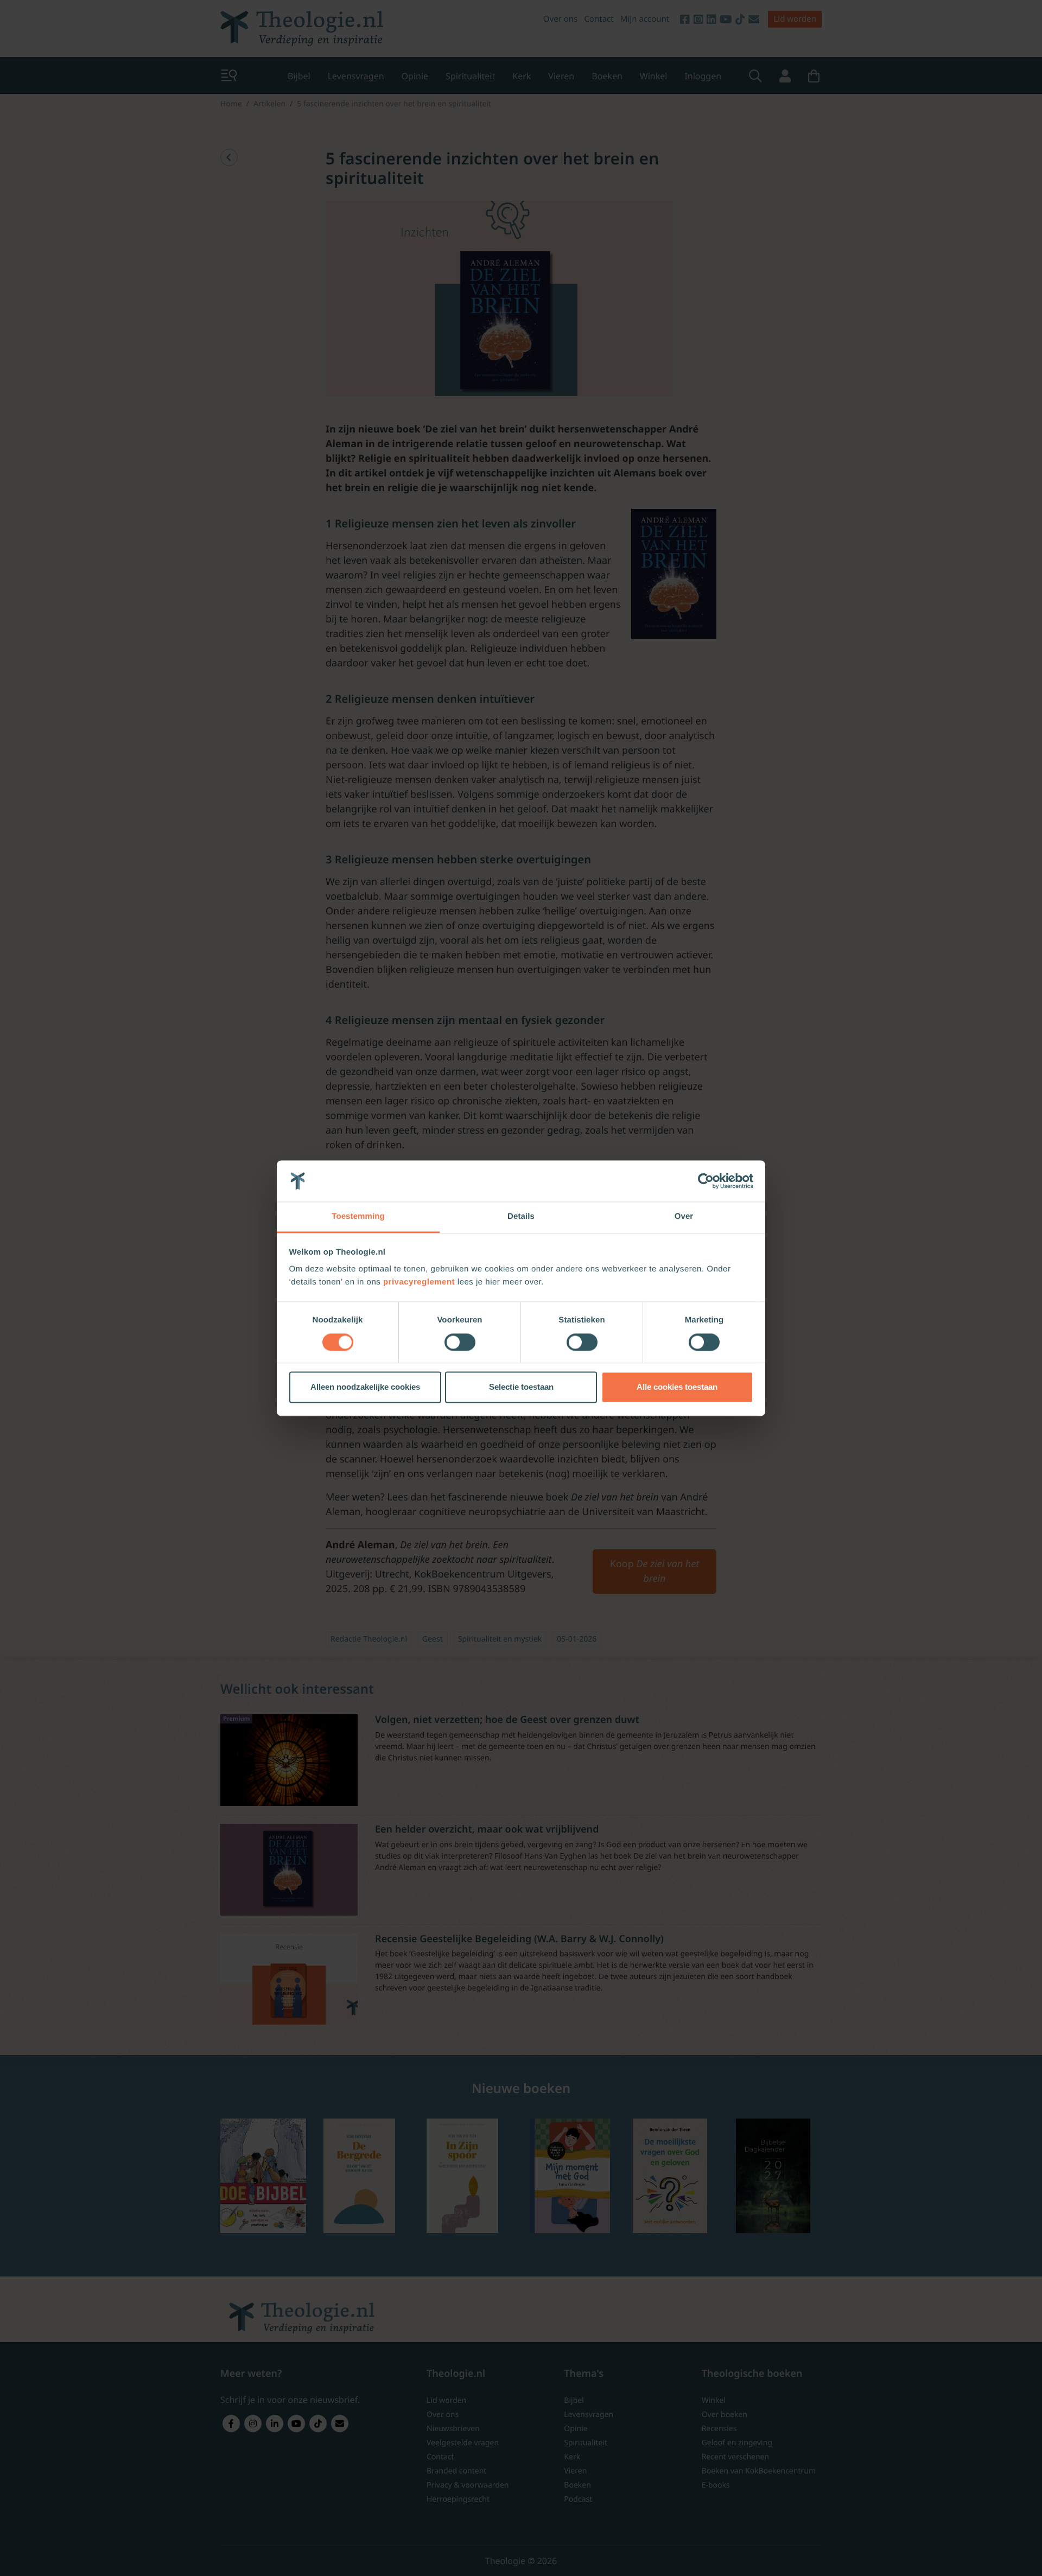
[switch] (460, 1342)
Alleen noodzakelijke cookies (365, 1387)
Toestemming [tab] (358, 1217)
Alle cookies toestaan (677, 1387)
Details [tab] (521, 1217)
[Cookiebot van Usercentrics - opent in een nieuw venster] (706, 1181)
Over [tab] (684, 1217)
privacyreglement (419, 1283)
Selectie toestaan (521, 1387)
